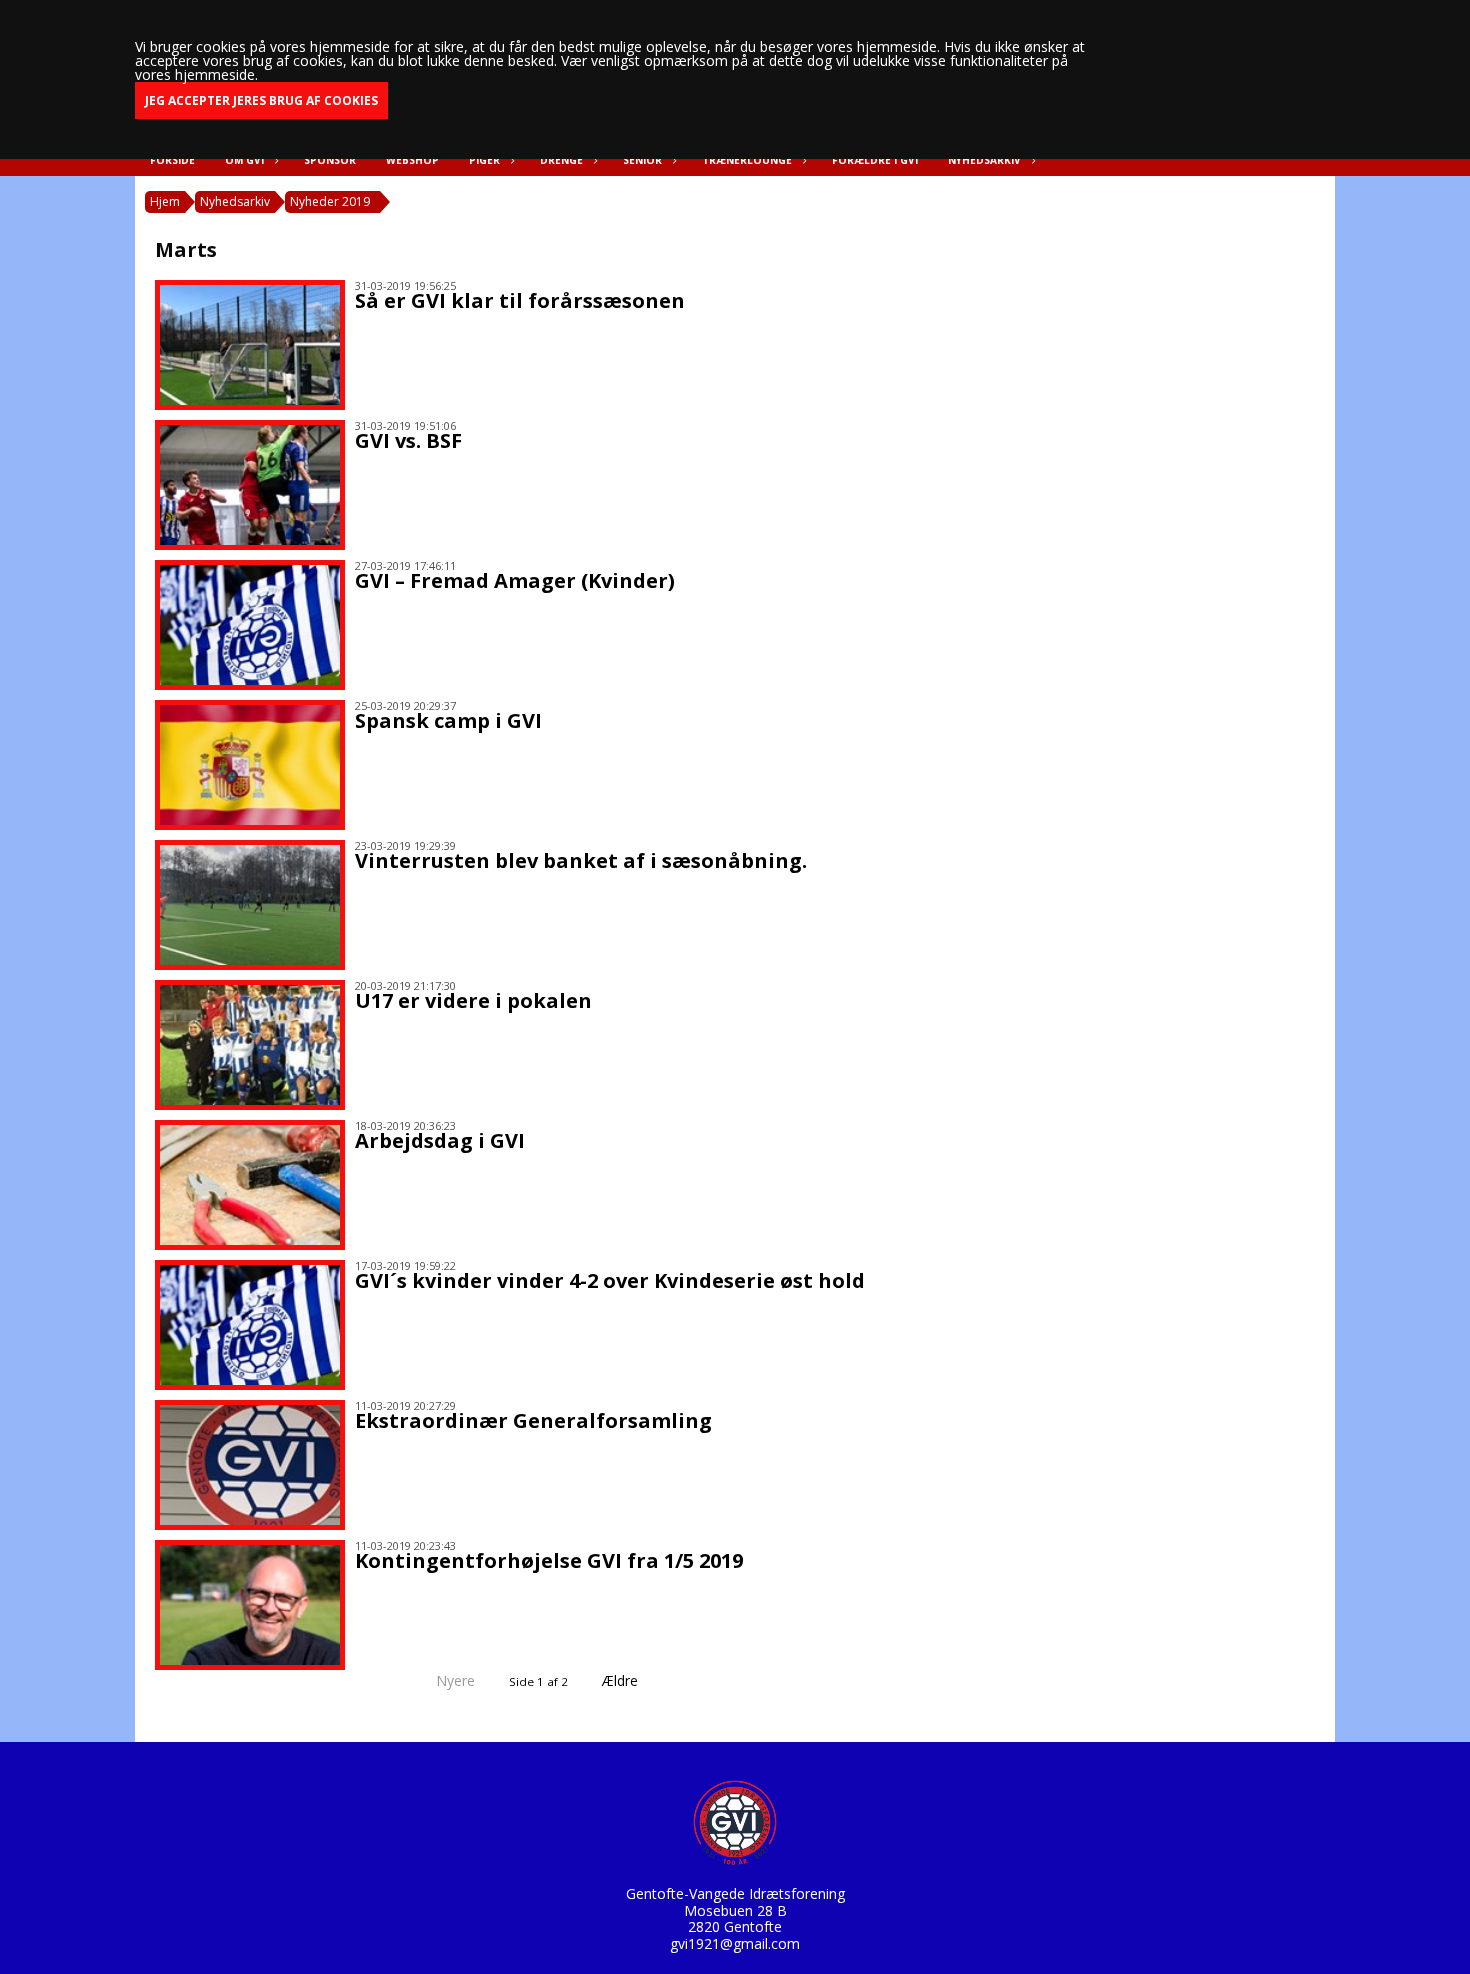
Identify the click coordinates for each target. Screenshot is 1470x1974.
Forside (172, 160)
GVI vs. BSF (408, 440)
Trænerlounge (747, 160)
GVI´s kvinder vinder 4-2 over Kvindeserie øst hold (610, 1280)
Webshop (412, 160)
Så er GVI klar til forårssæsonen (520, 300)
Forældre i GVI (875, 160)
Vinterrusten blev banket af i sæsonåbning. (581, 860)
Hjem (165, 201)
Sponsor (330, 160)
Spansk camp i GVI (448, 720)
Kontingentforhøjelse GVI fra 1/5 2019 (549, 1560)
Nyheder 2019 (330, 201)
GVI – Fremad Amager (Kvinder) (515, 580)
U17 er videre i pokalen (473, 1000)
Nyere (455, 1680)
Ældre (622, 1680)
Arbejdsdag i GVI (440, 1140)
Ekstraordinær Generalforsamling (533, 1420)
